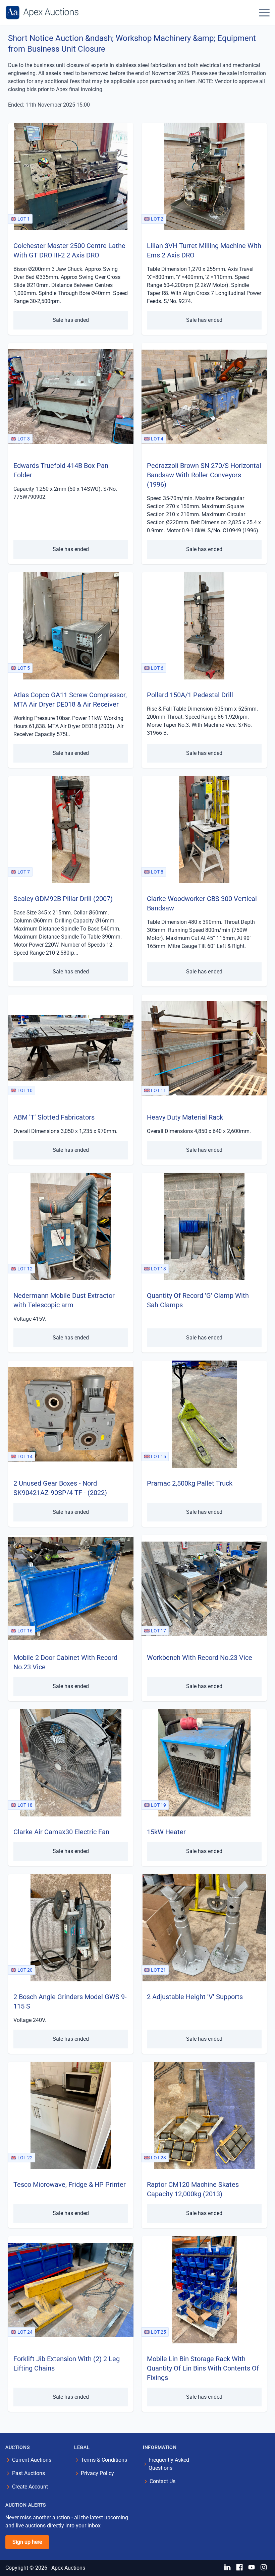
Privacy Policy (97, 2473)
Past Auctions (29, 2473)
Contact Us (162, 2481)
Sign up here (27, 2542)
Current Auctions (32, 2460)
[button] (264, 12)
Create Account (30, 2487)
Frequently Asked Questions (169, 2464)
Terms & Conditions (104, 2460)
